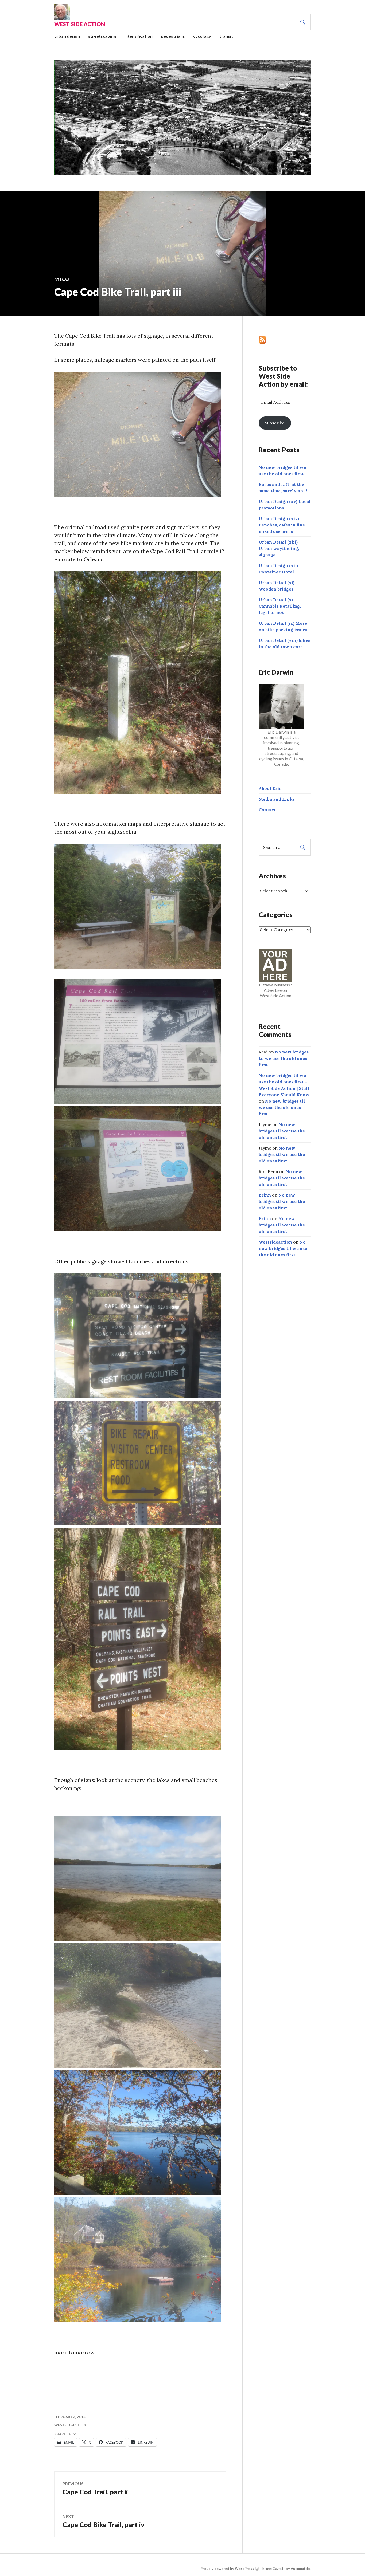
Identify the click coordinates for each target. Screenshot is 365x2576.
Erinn (265, 1195)
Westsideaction (70, 2425)
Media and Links (277, 799)
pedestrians (173, 36)
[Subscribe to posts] (262, 339)
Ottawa (62, 280)
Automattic (300, 2569)
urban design (67, 36)
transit (226, 36)
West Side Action (80, 24)
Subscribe (275, 423)
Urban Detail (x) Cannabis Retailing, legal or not (280, 606)
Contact (267, 810)
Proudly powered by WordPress (227, 2569)
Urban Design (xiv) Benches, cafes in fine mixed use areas (282, 525)
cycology (202, 36)
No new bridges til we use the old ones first (284, 1058)
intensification (138, 36)
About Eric (270, 788)
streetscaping (102, 36)
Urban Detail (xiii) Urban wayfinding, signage (279, 548)
